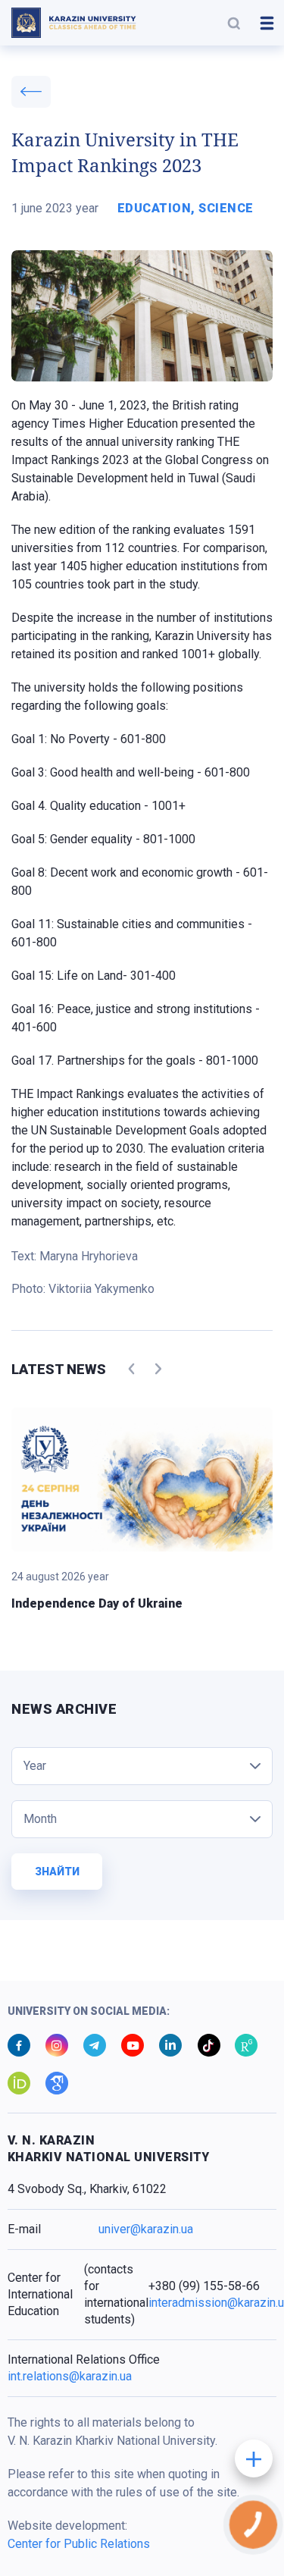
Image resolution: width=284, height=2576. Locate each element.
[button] (234, 23)
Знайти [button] (57, 1872)
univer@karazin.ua (146, 2229)
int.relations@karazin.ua (70, 2376)
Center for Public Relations (79, 2544)
